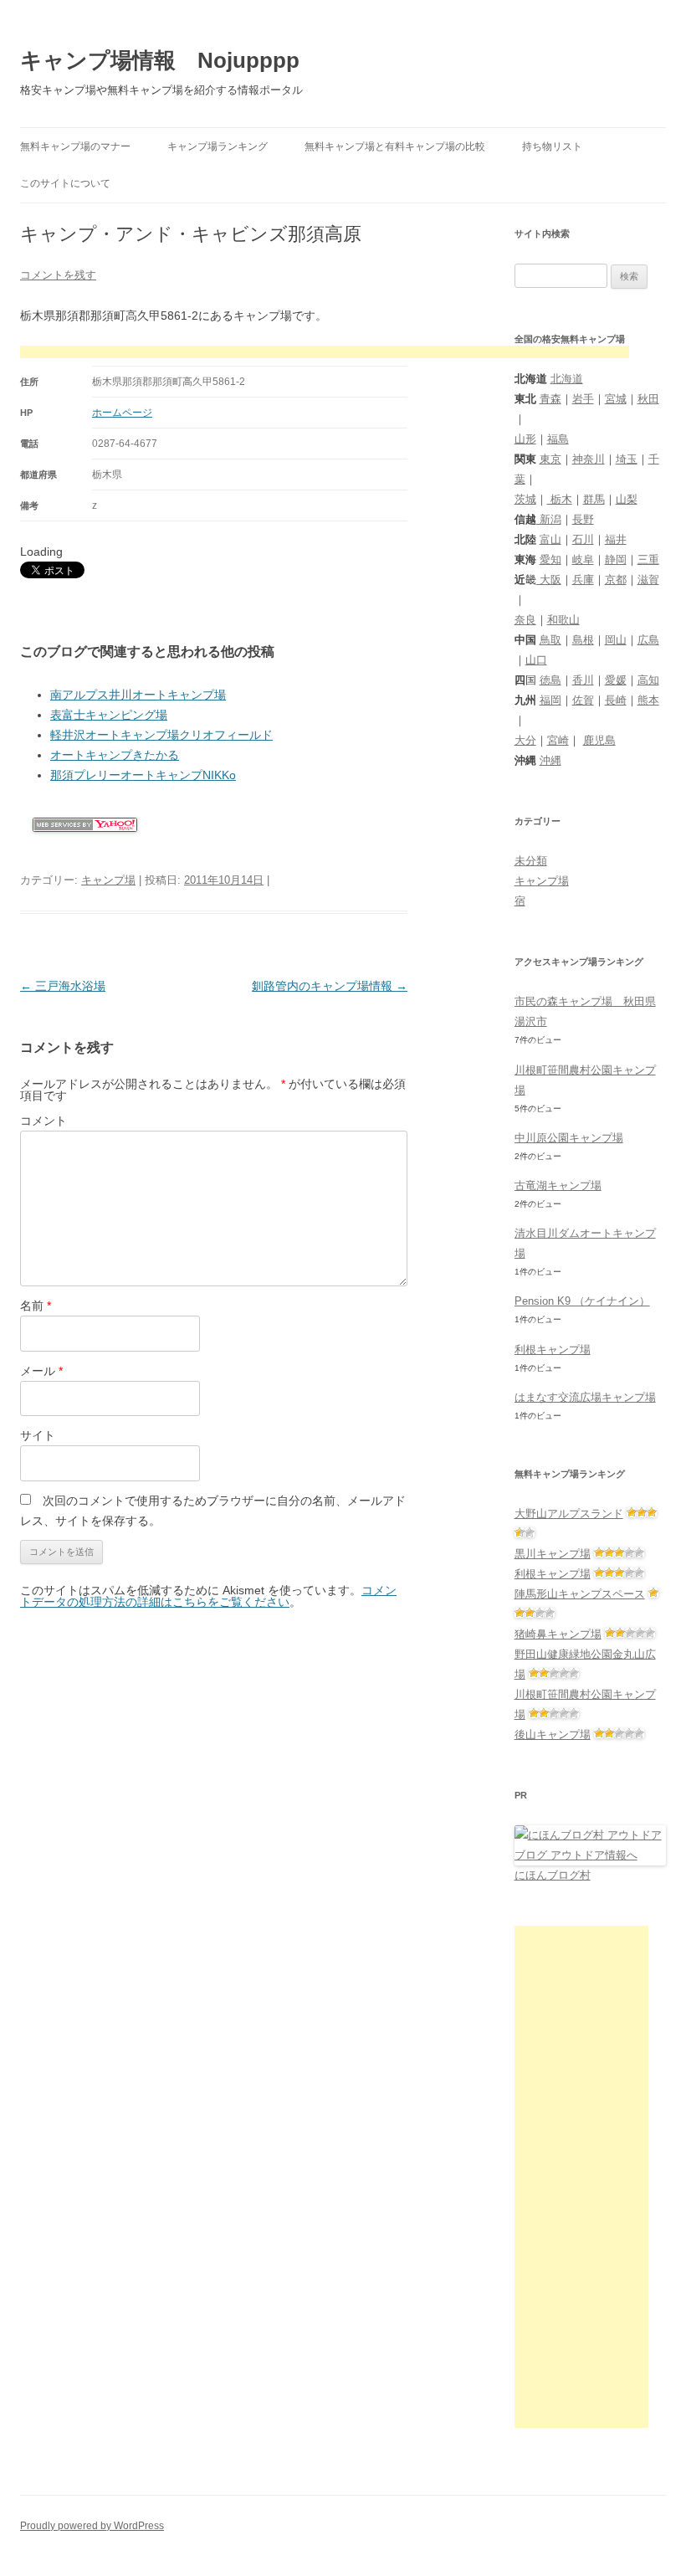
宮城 (616, 399)
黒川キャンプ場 (553, 1554)
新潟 (549, 519)
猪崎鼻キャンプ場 (558, 1634)
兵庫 (583, 580)
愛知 (550, 559)
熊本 (648, 700)
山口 (536, 660)
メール (41, 1371)
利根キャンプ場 (553, 1350)
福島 (558, 439)
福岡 (550, 700)
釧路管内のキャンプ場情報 (330, 986)
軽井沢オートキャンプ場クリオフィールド (161, 735)
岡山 (616, 640)
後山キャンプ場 (553, 1734)
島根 (583, 640)
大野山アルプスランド (569, 1514)
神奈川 (589, 459)
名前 (36, 1306)
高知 (648, 680)
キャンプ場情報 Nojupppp (160, 60)
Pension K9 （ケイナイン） (582, 1301)
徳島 (550, 680)
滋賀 (648, 580)
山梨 (627, 499)
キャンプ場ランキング (218, 146)
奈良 (525, 620)
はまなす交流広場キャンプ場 (585, 1397)
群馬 (594, 499)
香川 (583, 680)
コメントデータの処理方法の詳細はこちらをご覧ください (208, 1596)
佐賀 (583, 700)
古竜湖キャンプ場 (558, 1185)
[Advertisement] (325, 354)
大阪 (549, 580)
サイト (38, 1435)
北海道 (567, 379)
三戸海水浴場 (63, 986)
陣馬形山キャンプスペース (580, 1594)
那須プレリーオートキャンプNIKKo (143, 775)
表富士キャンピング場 (109, 715)
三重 (648, 559)
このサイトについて (65, 183)
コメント (44, 1121)
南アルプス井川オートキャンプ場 (138, 695)
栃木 (560, 499)
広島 (648, 640)
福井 (616, 539)
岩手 (583, 399)
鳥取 (550, 640)
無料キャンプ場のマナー (75, 146)
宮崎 (558, 740)
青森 (550, 399)
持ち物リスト (552, 146)
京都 (616, 580)
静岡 (616, 559)
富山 (550, 539)
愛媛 (616, 680)
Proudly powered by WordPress (92, 2526)
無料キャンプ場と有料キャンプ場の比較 (395, 146)
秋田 (648, 399)
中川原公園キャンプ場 (569, 1138)
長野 (583, 519)
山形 (525, 439)
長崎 (616, 700)
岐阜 (583, 559)
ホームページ (122, 413)
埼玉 (627, 459)
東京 (550, 459)
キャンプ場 (108, 880)
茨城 (525, 499)
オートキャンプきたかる (115, 755)
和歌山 (563, 620)
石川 (583, 539)
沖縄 (550, 760)
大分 (525, 740)
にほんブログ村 (553, 1875)
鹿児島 (599, 740)
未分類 (531, 861)
